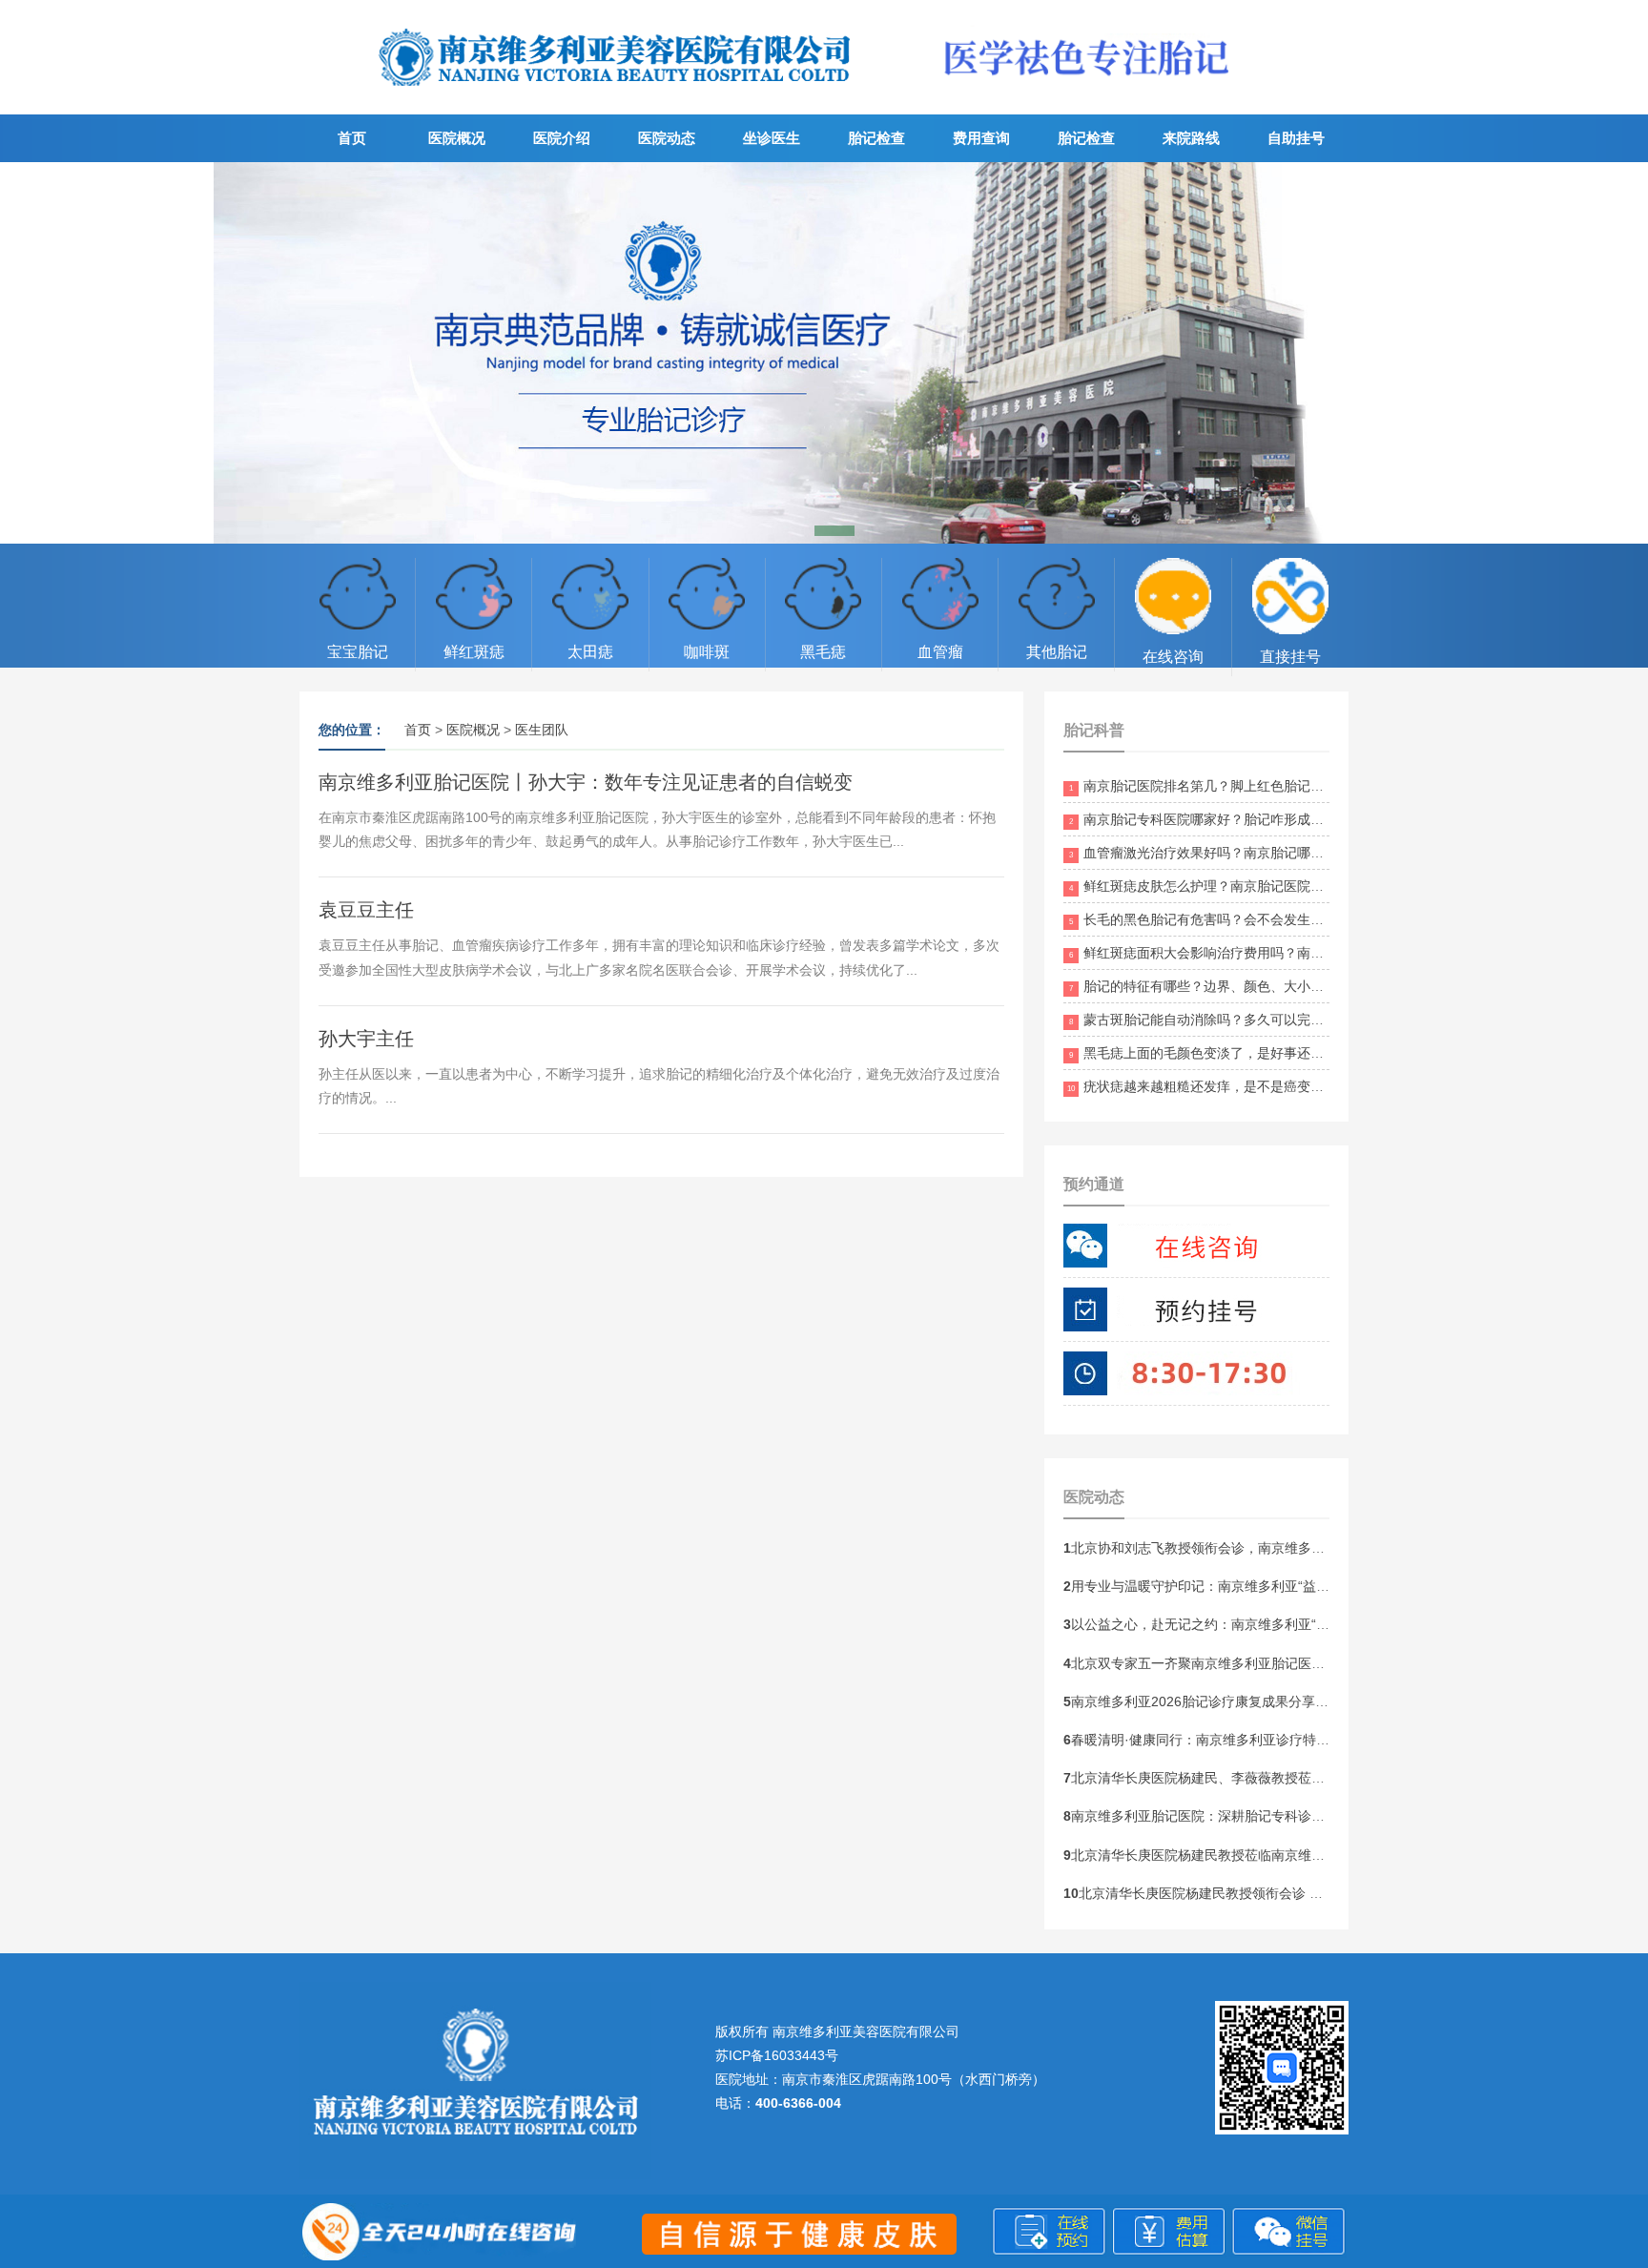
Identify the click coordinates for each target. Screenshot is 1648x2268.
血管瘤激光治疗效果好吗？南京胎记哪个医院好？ (1223, 853)
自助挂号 (1296, 138)
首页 (352, 138)
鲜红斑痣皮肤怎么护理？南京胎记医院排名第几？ (1223, 886)
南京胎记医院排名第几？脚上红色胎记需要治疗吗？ (1230, 786)
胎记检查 (876, 138)
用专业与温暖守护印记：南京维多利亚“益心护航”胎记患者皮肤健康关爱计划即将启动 (1319, 1586)
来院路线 (1191, 138)
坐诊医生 (772, 138)
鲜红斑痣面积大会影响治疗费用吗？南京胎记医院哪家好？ (1250, 953)
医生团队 (542, 730)
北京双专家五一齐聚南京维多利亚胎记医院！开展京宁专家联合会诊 (1267, 1663)
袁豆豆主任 (366, 910)
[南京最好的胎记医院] (616, 100)
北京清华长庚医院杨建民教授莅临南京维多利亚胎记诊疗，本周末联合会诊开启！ (1308, 1855)
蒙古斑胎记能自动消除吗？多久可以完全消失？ (1216, 1020)
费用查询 (981, 138)
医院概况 (457, 138)
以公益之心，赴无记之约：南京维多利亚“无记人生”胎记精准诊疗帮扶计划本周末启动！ (1326, 1624)
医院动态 (667, 138)
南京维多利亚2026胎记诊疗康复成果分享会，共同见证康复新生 (1256, 1701)
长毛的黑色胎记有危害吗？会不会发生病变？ (1210, 919)
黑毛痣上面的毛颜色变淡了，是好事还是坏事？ (1216, 1053)
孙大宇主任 (366, 1039)
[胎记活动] (824, 353)
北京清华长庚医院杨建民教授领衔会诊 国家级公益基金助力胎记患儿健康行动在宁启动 (1327, 1893)
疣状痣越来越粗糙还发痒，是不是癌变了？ (1202, 1086)
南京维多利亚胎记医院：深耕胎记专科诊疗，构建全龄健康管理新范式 (1274, 1816)
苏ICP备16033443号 (777, 2055)
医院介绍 (562, 138)
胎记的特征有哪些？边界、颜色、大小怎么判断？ (1223, 986)
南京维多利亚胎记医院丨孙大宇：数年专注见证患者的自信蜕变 (586, 782)
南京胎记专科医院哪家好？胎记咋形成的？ (1203, 819)
